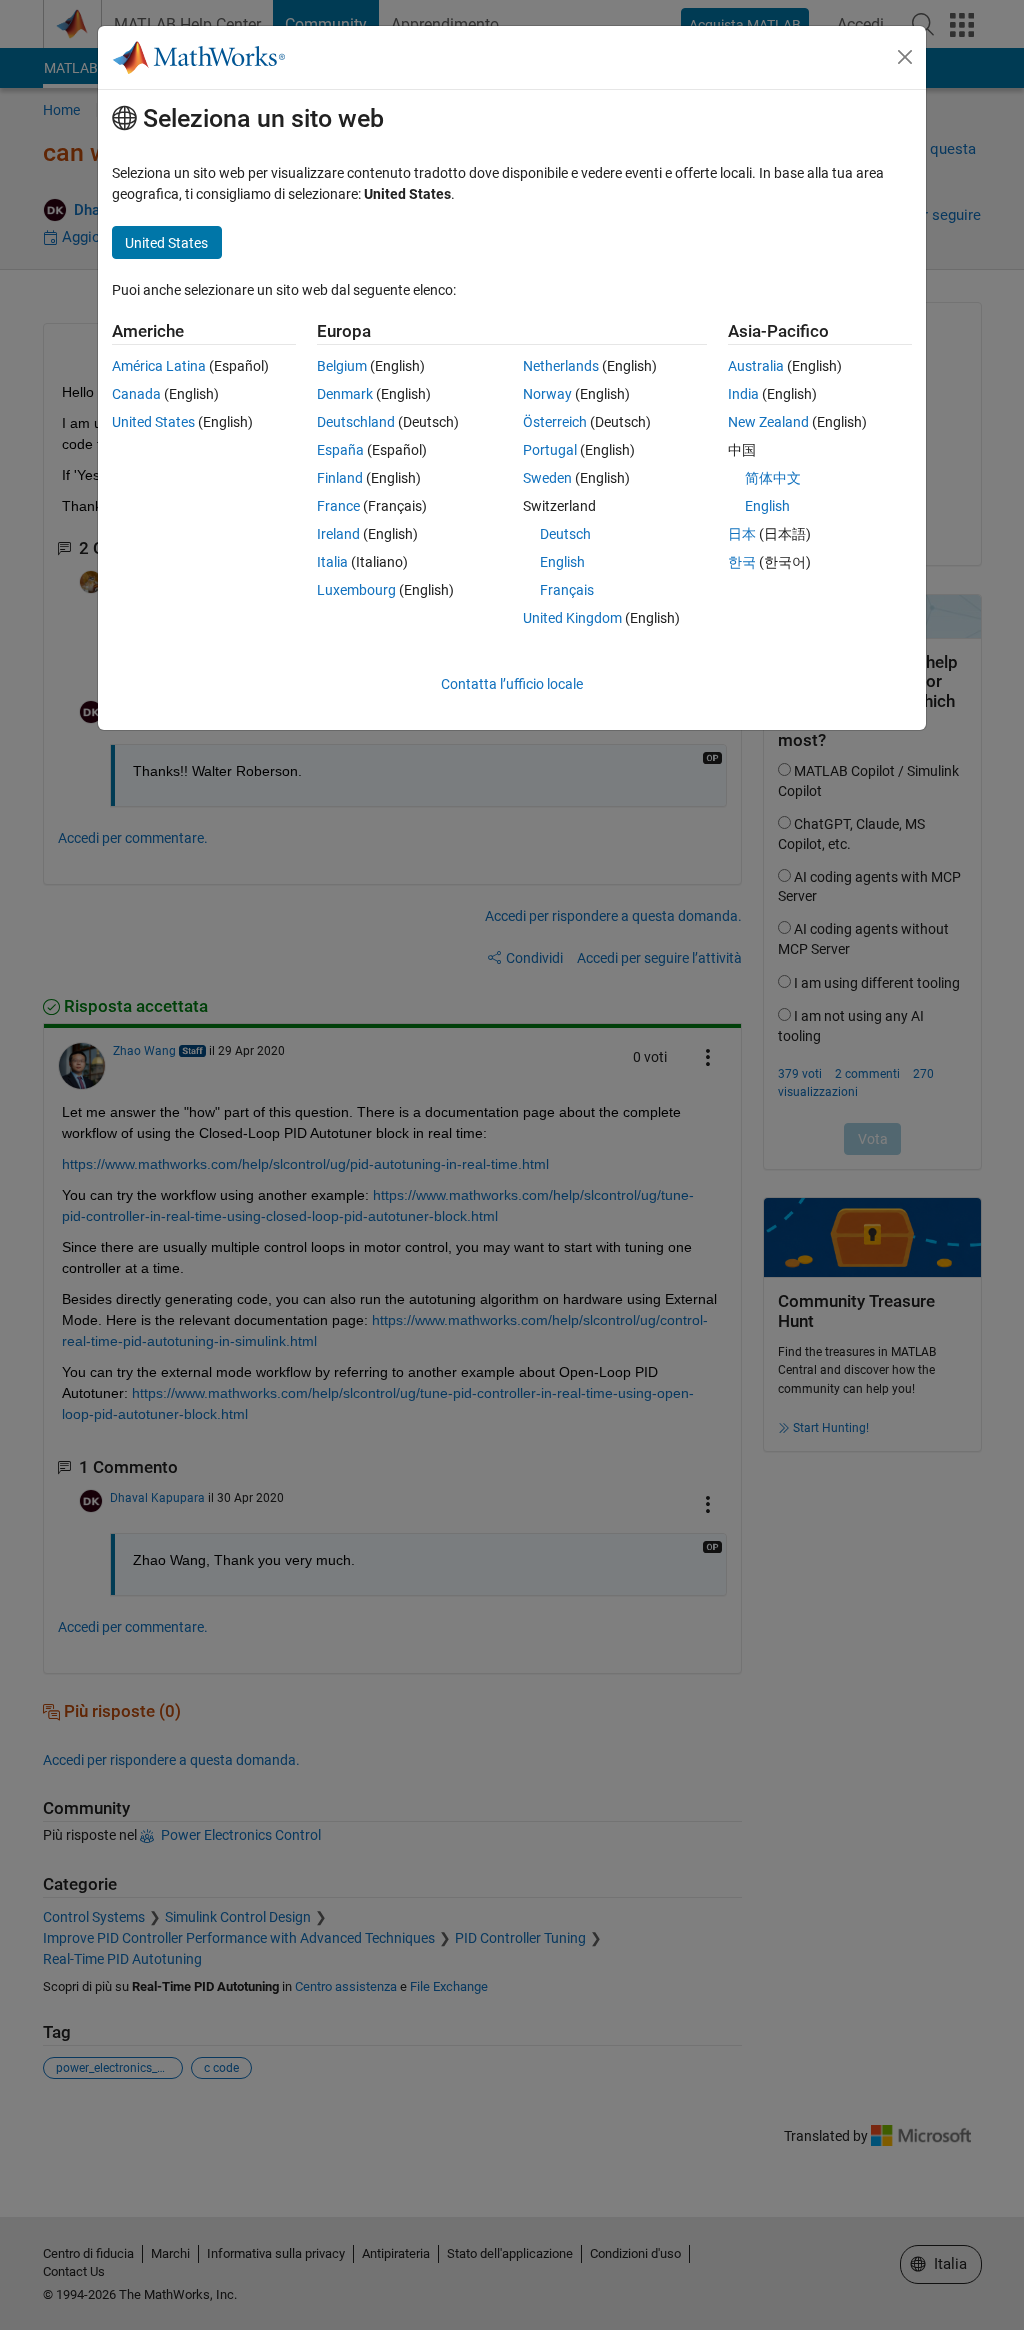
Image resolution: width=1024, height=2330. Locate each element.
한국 (742, 562)
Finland (340, 478)
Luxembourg (356, 590)
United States (153, 422)
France (338, 506)
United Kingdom (572, 618)
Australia (756, 366)
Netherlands (561, 366)
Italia (332, 562)
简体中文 (773, 478)
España (340, 450)
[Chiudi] (905, 57)
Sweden (547, 478)
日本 (742, 534)
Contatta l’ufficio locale (512, 684)
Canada (136, 394)
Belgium (342, 366)
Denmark (345, 394)
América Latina (159, 366)
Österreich (555, 422)
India (743, 394)
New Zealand (768, 422)
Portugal (550, 450)
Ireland (338, 534)
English (562, 562)
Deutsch (565, 534)
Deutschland (356, 422)
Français (567, 590)
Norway (547, 394)
